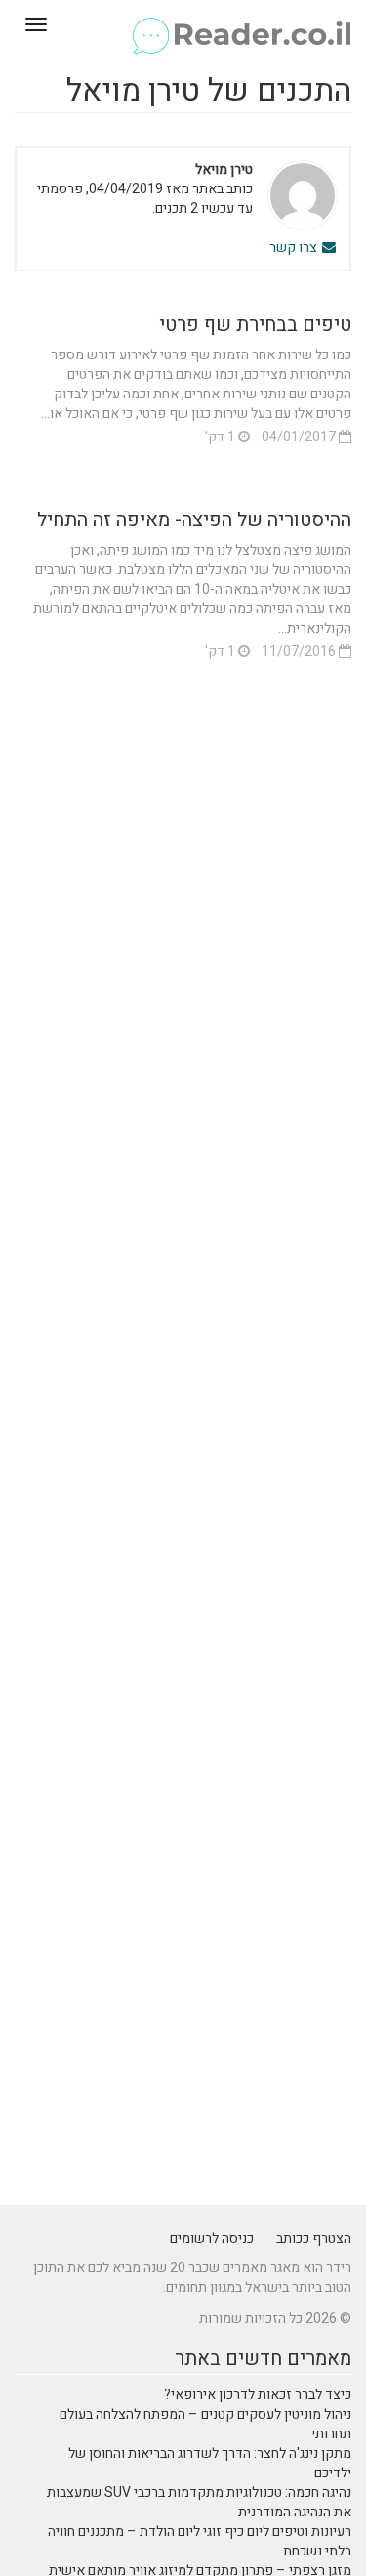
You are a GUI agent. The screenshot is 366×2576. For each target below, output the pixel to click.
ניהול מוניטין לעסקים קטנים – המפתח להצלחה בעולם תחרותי (205, 2424)
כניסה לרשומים (212, 2239)
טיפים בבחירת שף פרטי (255, 325)
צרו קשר (295, 248)
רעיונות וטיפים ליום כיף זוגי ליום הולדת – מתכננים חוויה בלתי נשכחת (200, 2541)
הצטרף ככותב (314, 2239)
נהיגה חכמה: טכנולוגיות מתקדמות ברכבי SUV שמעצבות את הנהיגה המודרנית (199, 2502)
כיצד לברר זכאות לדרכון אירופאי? (258, 2395)
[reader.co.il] (183, 24)
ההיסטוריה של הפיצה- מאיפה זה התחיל (194, 520)
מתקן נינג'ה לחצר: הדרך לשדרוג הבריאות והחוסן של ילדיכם (210, 2463)
